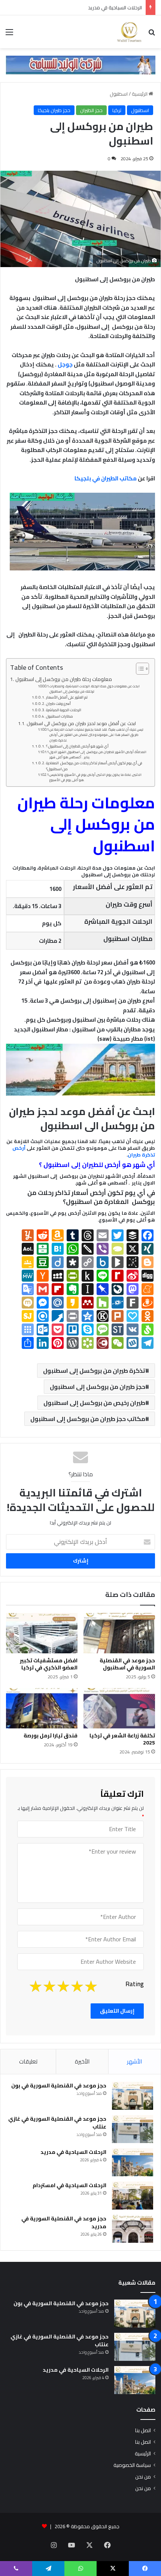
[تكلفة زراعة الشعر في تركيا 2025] (119, 1708)
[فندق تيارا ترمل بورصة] (42, 1708)
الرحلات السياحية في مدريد (115, 7)
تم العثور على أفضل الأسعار (67, 697)
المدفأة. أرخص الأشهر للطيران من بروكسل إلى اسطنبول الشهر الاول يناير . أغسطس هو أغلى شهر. (98, 755)
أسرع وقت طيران (58, 704)
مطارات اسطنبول (60, 716)
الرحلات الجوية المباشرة (64, 710)
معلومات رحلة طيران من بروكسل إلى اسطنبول (64, 679)
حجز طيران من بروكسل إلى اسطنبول (98, 1387)
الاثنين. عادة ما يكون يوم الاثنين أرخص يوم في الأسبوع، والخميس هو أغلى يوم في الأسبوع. (95, 777)
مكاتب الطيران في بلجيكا (106, 478)
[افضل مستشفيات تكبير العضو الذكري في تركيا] (42, 1633)
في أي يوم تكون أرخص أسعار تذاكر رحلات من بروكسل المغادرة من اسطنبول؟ (94, 766)
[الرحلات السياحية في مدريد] (133, 2162)
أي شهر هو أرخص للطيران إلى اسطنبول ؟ (77, 746)
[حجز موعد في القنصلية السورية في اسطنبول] (119, 1633)
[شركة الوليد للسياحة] (80, 65)
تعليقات (28, 2061)
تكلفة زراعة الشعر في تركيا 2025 (122, 1739)
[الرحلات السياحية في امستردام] (133, 2196)
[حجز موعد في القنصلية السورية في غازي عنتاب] (133, 2129)
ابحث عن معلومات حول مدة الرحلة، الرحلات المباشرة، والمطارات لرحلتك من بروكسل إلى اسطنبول (95, 689)
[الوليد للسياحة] (129, 32)
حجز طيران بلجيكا (54, 110)
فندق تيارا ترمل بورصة (51, 1736)
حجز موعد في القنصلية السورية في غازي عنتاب (57, 2123)
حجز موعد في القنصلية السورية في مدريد (64, 2222)
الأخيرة (82, 2061)
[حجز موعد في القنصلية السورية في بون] (133, 2096)
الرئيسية (140, 94)
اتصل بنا (143, 2430)
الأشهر (134, 2061)
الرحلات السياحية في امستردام (69, 2185)
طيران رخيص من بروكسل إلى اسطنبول (94, 1403)
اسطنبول (119, 94)
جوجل (66, 364)
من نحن (143, 2477)
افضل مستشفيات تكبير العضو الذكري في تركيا (49, 1664)
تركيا (117, 110)
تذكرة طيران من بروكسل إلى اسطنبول (94, 1371)
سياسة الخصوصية (132, 2465)
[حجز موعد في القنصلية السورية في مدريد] (133, 2229)
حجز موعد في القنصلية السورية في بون (59, 2086)
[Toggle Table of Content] (139, 669)
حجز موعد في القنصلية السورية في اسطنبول (127, 1664)
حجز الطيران (91, 110)
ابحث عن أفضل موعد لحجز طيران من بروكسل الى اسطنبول (81, 724)
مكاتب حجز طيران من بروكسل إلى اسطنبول (88, 1419)
